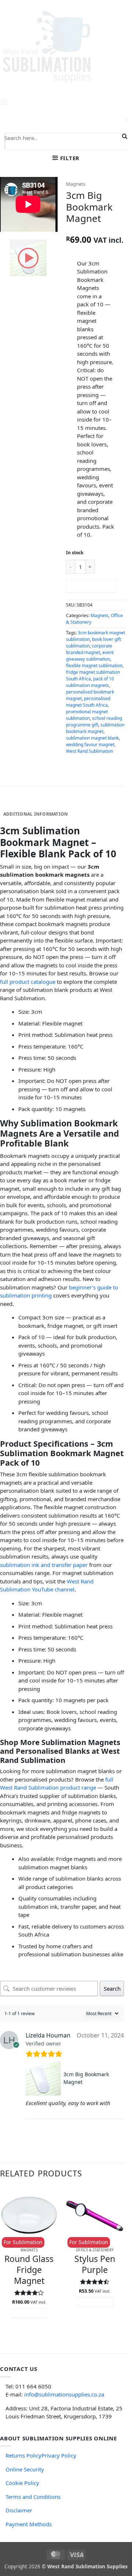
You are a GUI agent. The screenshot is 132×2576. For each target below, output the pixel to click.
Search (112, 1988)
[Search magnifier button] (124, 136)
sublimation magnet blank (92, 738)
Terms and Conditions (33, 2497)
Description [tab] (19, 803)
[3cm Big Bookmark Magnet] (43, 2078)
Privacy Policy (59, 2455)
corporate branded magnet (89, 649)
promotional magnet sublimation (87, 715)
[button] (66, 158)
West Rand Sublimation (89, 751)
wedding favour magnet (90, 745)
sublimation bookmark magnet (95, 728)
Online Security (25, 2469)
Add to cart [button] (29, 2313)
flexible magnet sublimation (94, 666)
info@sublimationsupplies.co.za (64, 2394)
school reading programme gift (94, 722)
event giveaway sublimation (90, 656)
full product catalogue (28, 982)
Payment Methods (29, 2524)
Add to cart (91, 586)
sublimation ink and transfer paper (44, 1565)
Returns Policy (23, 2455)
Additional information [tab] (36, 814)
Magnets (76, 184)
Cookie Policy (22, 2483)
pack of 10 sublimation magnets (90, 682)
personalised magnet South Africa (88, 702)
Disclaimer (19, 2510)
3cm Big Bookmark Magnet (86, 2078)
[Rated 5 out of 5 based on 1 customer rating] (96, 229)
